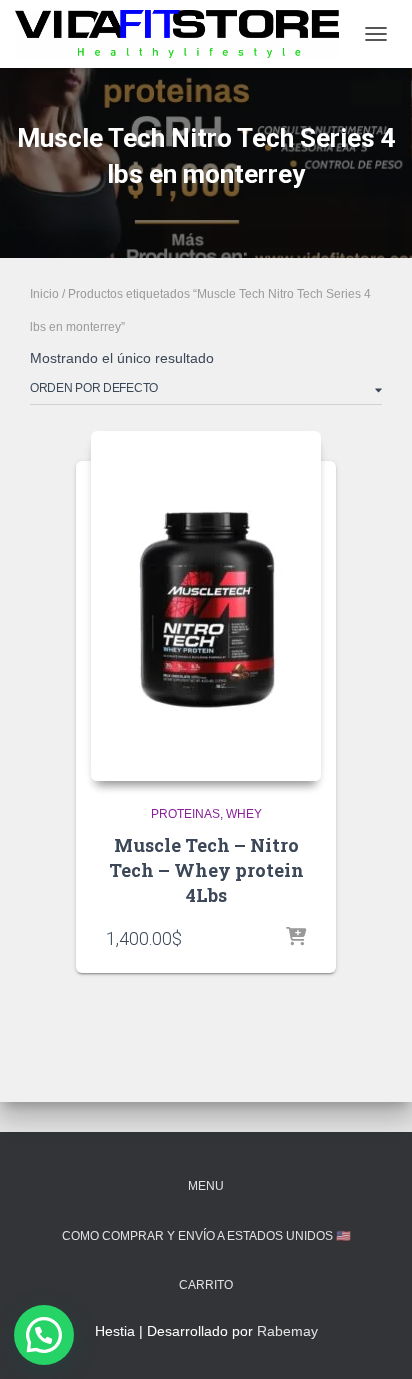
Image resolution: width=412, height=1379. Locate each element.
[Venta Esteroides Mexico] (184, 33)
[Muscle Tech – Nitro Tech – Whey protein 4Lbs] (206, 606)
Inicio (44, 294)
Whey (244, 814)
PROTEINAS (185, 814)
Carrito (206, 1285)
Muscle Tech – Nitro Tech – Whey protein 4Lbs (206, 870)
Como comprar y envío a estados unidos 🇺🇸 (206, 1236)
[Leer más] (296, 938)
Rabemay (287, 1331)
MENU (206, 1186)
